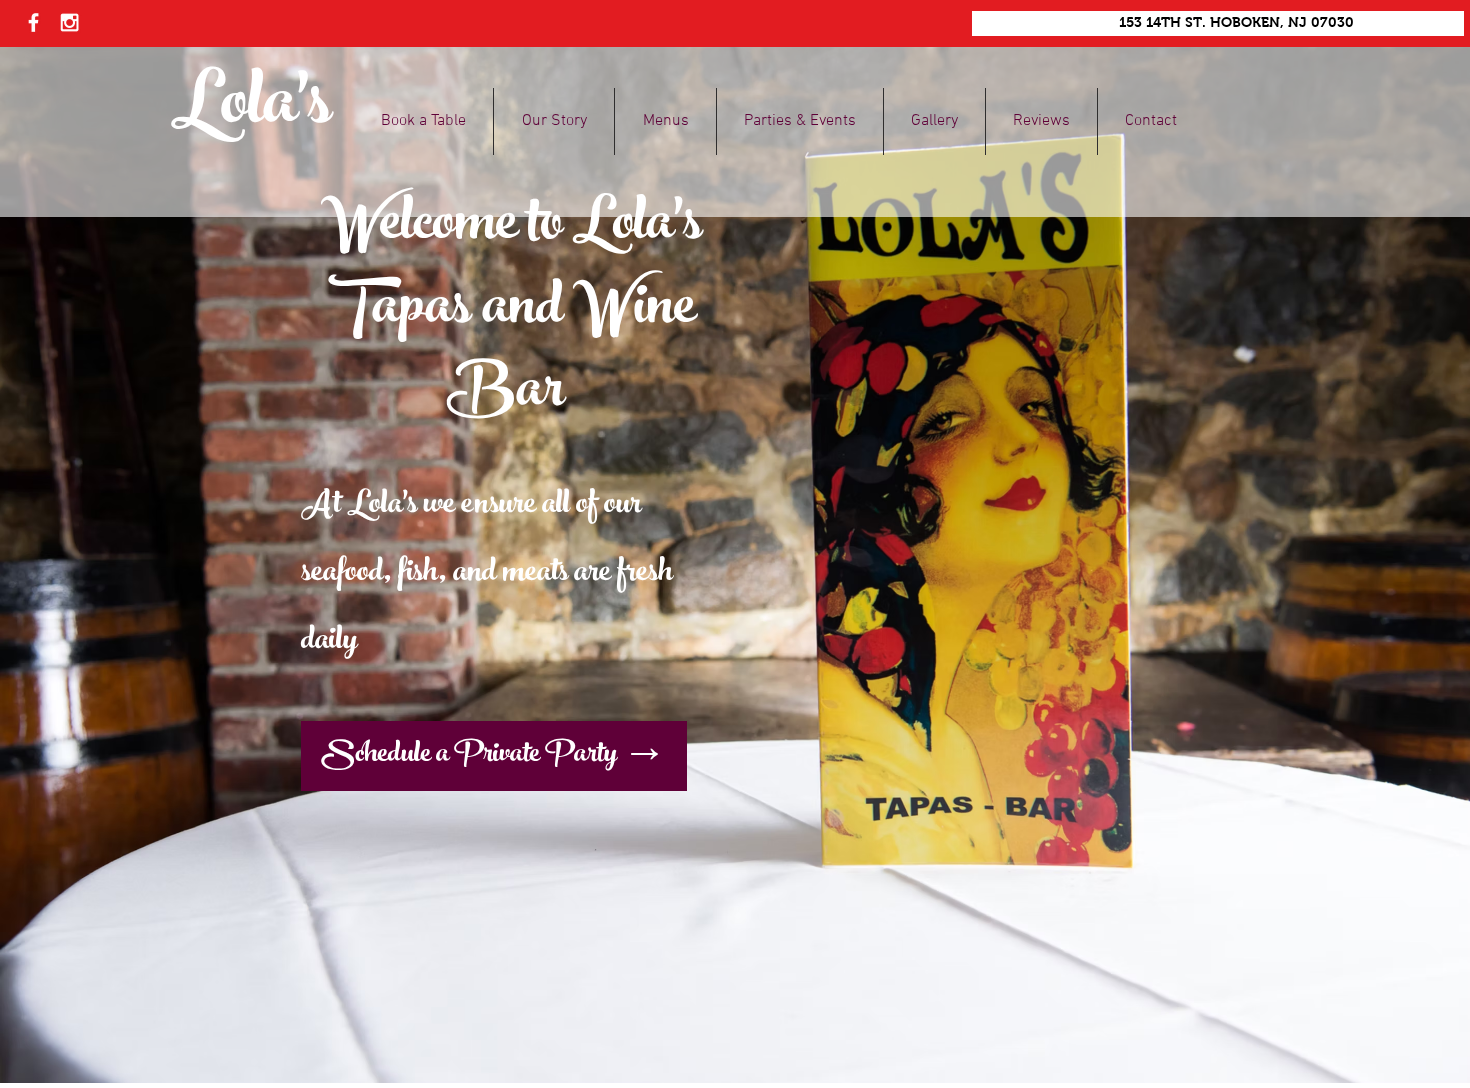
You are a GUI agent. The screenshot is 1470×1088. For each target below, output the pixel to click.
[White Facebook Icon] (33, 22)
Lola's (251, 109)
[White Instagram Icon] (69, 22)
